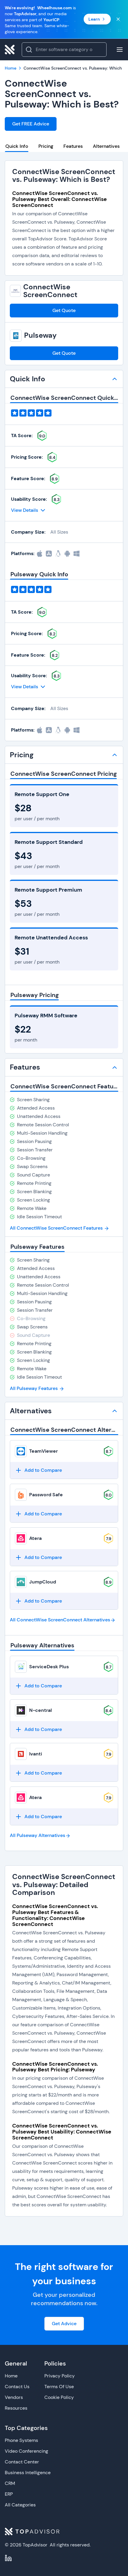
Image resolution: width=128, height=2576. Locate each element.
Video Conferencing (26, 2451)
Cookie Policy (59, 2397)
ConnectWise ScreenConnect (50, 291)
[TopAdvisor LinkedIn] (8, 2558)
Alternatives (106, 146)
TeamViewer (43, 1451)
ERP (9, 2494)
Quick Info (17, 146)
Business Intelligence (28, 2473)
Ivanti (36, 1754)
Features (73, 146)
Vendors (14, 2397)
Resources (16, 2408)
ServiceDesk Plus (49, 1667)
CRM (10, 2483)
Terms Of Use (59, 2387)
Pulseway (40, 335)
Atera (35, 1538)
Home (11, 2376)
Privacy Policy (60, 2376)
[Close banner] (118, 19)
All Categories (20, 2505)
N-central (40, 1710)
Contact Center (22, 2462)
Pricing (46, 146)
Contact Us (17, 2387)
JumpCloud (43, 1582)
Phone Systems (21, 2440)
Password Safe (46, 1495)
